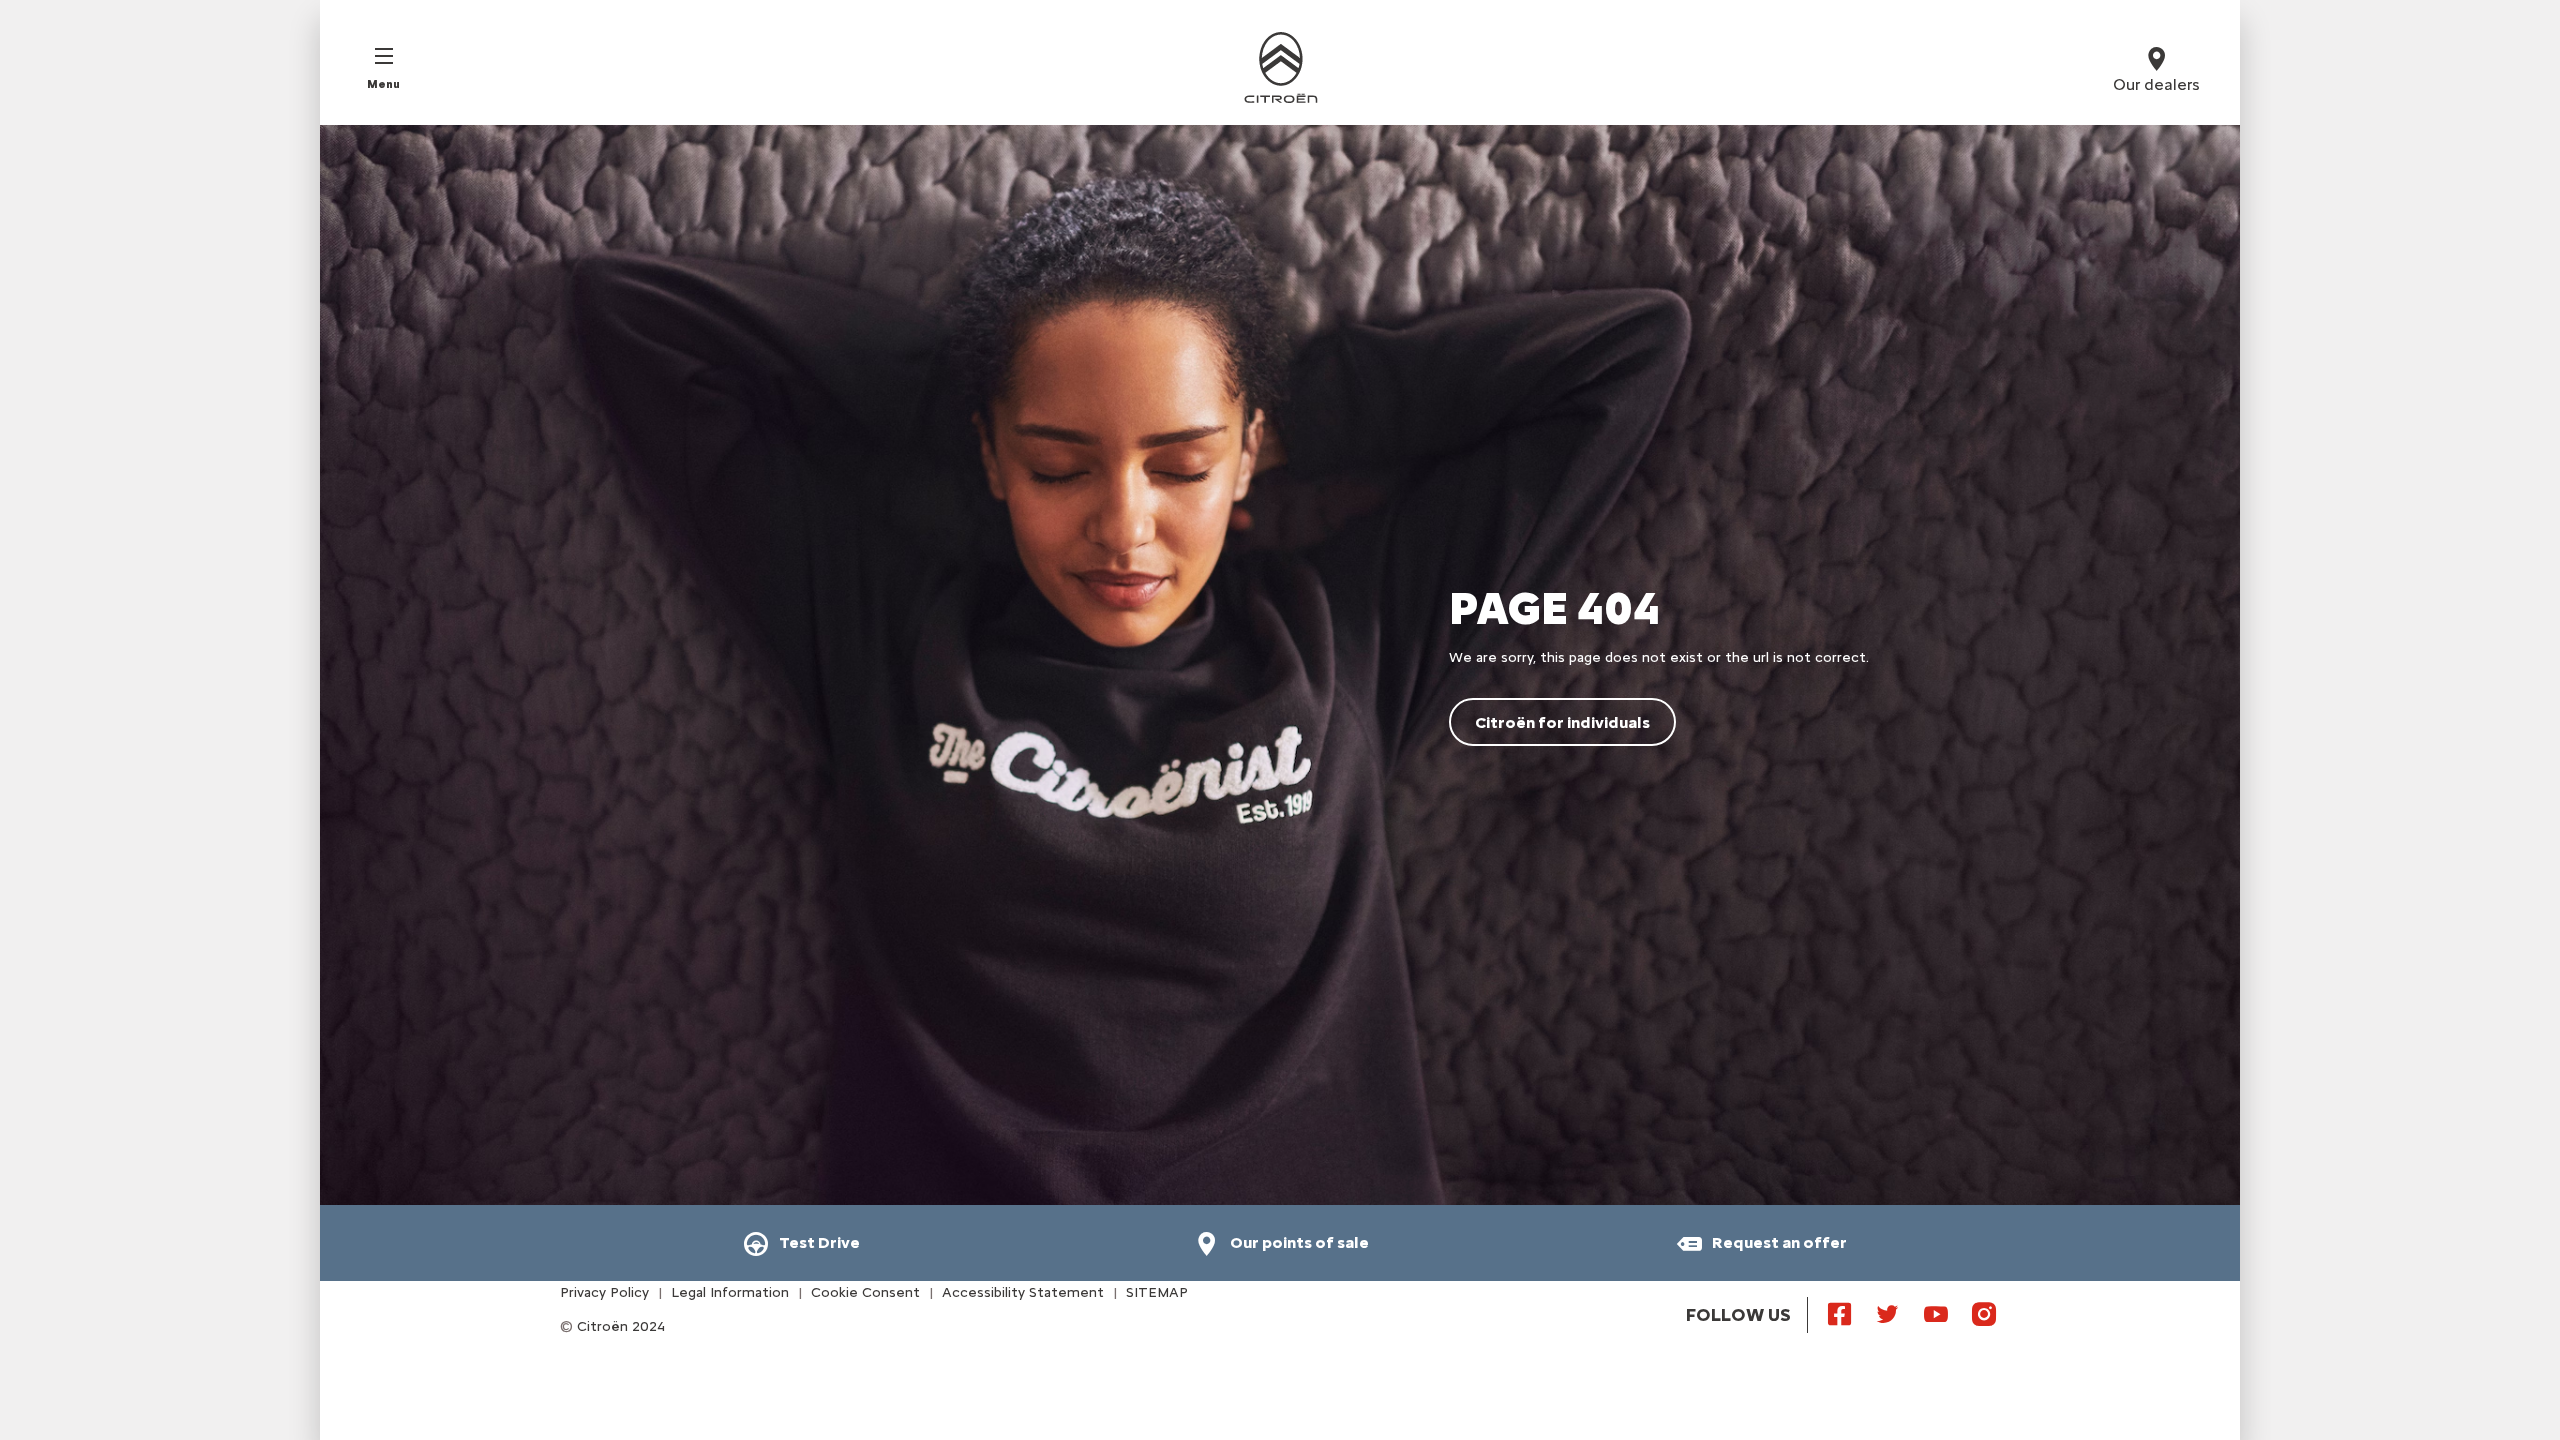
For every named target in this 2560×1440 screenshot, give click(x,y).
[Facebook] (1840, 1313)
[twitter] (1888, 1313)
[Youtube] (1936, 1313)
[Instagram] (1984, 1313)
